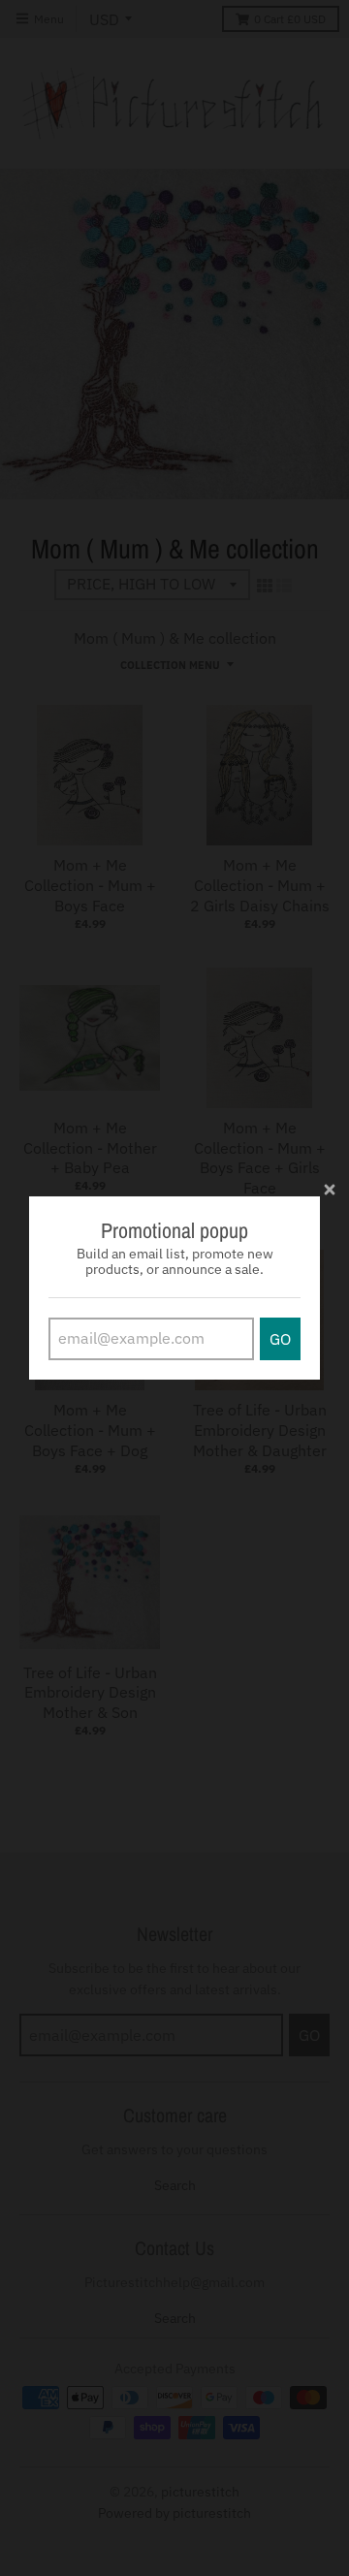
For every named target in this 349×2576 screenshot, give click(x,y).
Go (280, 1339)
